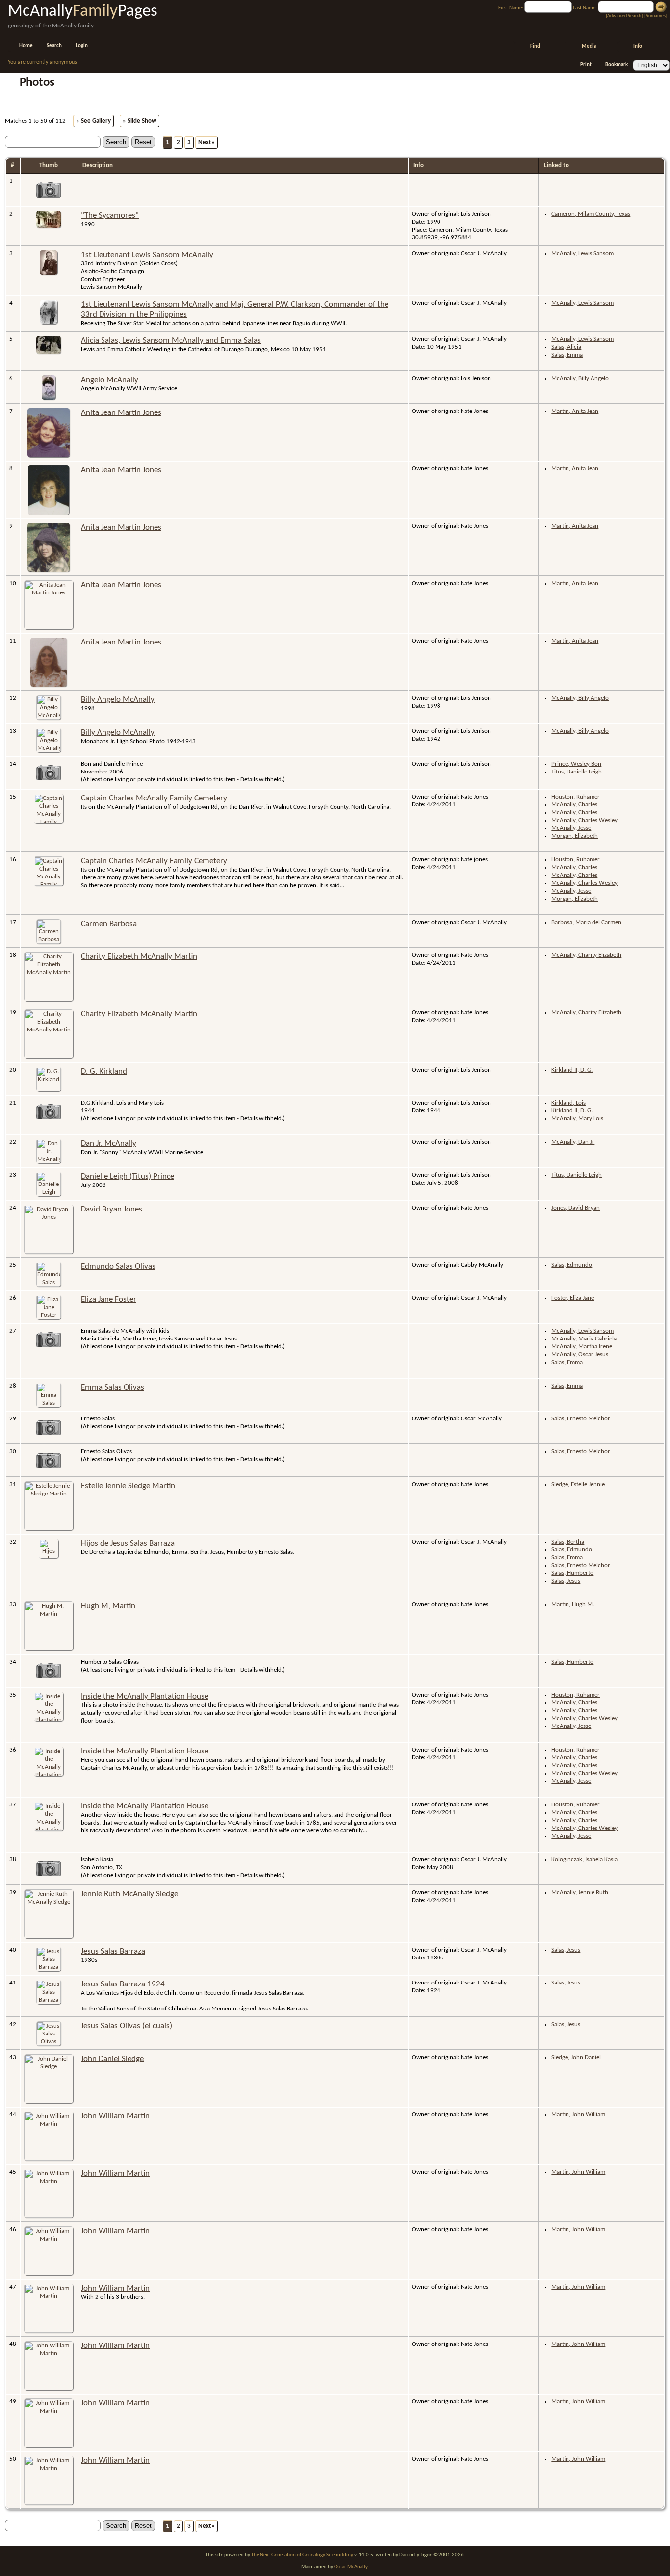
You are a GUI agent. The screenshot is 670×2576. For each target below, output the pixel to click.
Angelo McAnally (110, 380)
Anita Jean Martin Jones (121, 413)
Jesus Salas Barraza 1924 (123, 1984)
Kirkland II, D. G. (572, 1070)
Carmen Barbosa (109, 924)
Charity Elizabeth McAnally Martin (139, 957)
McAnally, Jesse (571, 828)
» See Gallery (93, 121)
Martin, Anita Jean (575, 411)
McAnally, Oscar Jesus (580, 1354)
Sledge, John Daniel (576, 2057)
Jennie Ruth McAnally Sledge (129, 1894)
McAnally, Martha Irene (582, 1347)
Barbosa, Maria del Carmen (586, 922)
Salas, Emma (567, 355)
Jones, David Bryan (576, 1208)
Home (26, 46)
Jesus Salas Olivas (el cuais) (127, 2026)
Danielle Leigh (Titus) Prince (128, 1176)
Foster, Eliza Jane (573, 1298)
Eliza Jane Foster (109, 1300)
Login (82, 46)
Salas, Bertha (568, 1542)
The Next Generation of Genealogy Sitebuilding (302, 2555)
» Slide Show (140, 121)
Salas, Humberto (572, 1573)
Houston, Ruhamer (576, 797)
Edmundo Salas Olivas (118, 1267)
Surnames (656, 16)
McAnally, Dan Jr (573, 1142)
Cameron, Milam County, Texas (591, 214)
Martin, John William (578, 2115)
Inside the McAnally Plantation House (145, 1696)
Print (586, 65)
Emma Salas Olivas (113, 1387)
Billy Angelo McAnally (118, 700)
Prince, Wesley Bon (576, 764)
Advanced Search (624, 16)
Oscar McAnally (351, 2567)
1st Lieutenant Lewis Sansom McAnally (147, 255)
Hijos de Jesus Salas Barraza (128, 1543)
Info (638, 46)
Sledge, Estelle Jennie (578, 1484)
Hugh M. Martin (108, 1606)
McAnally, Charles (574, 805)
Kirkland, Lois (568, 1103)
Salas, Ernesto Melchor (581, 1419)
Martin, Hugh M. (573, 1605)
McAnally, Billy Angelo (580, 378)
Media (589, 46)
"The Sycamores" (110, 216)
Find (535, 46)
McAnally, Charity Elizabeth (586, 955)
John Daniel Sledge (112, 2059)
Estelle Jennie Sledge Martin (128, 1486)
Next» (206, 142)
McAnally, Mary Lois (577, 1119)
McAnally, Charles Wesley (584, 820)
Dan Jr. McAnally (109, 1144)
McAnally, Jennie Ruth (580, 1893)
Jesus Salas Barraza (113, 1951)
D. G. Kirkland (104, 1071)
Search (54, 46)
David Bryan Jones (112, 1209)
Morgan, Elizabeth (575, 836)
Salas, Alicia (566, 347)
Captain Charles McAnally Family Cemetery (154, 798)
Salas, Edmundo (572, 1265)
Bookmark (617, 65)
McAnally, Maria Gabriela (584, 1339)
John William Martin (115, 2116)
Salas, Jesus (566, 1581)
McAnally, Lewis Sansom (582, 253)
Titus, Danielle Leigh (577, 772)
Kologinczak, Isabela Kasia (584, 1860)
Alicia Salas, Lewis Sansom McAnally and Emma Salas (171, 341)
